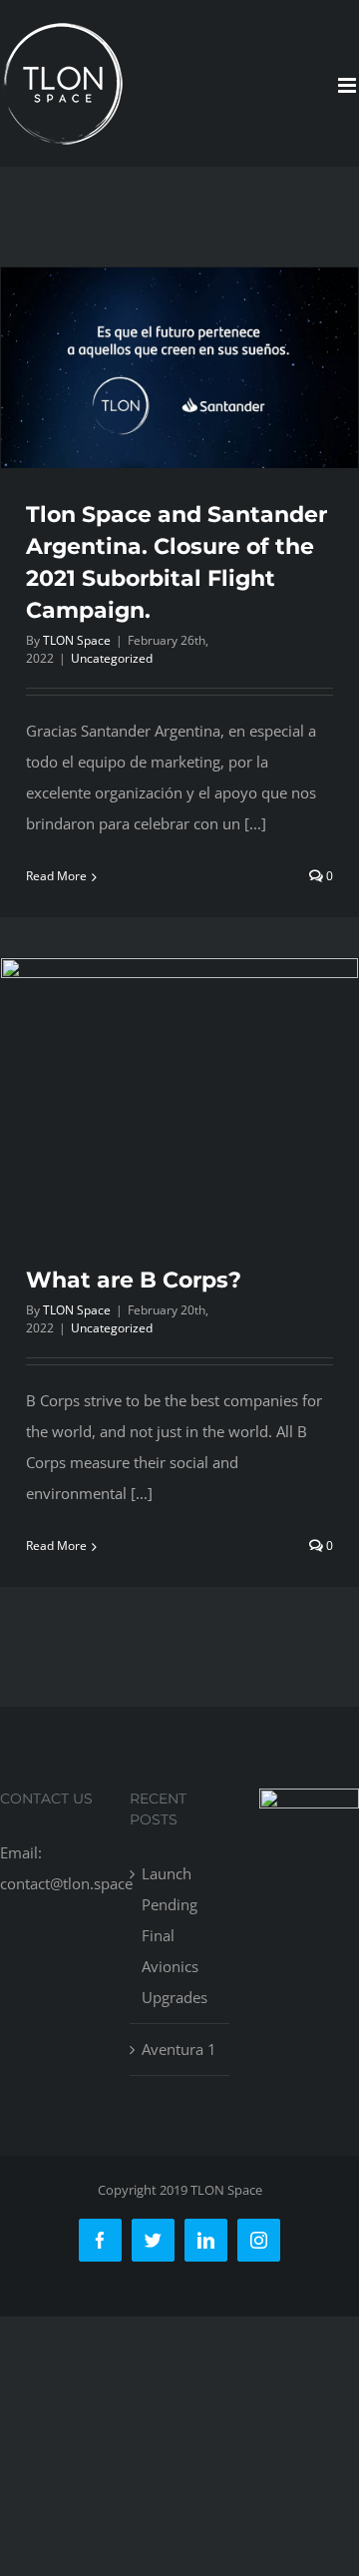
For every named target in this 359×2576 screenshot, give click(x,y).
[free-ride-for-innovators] (309, 1803)
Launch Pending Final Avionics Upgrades (175, 1935)
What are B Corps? (134, 1280)
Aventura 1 (179, 2049)
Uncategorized (112, 658)
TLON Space (77, 640)
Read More (56, 876)
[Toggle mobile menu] (349, 85)
